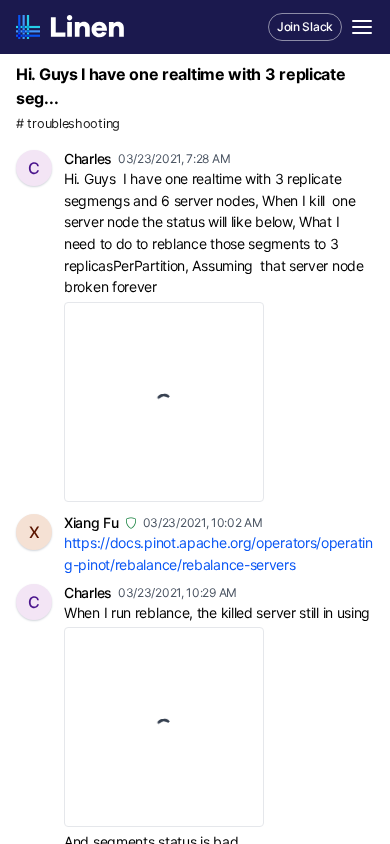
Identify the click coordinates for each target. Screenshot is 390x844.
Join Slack (305, 26)
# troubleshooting (68, 123)
